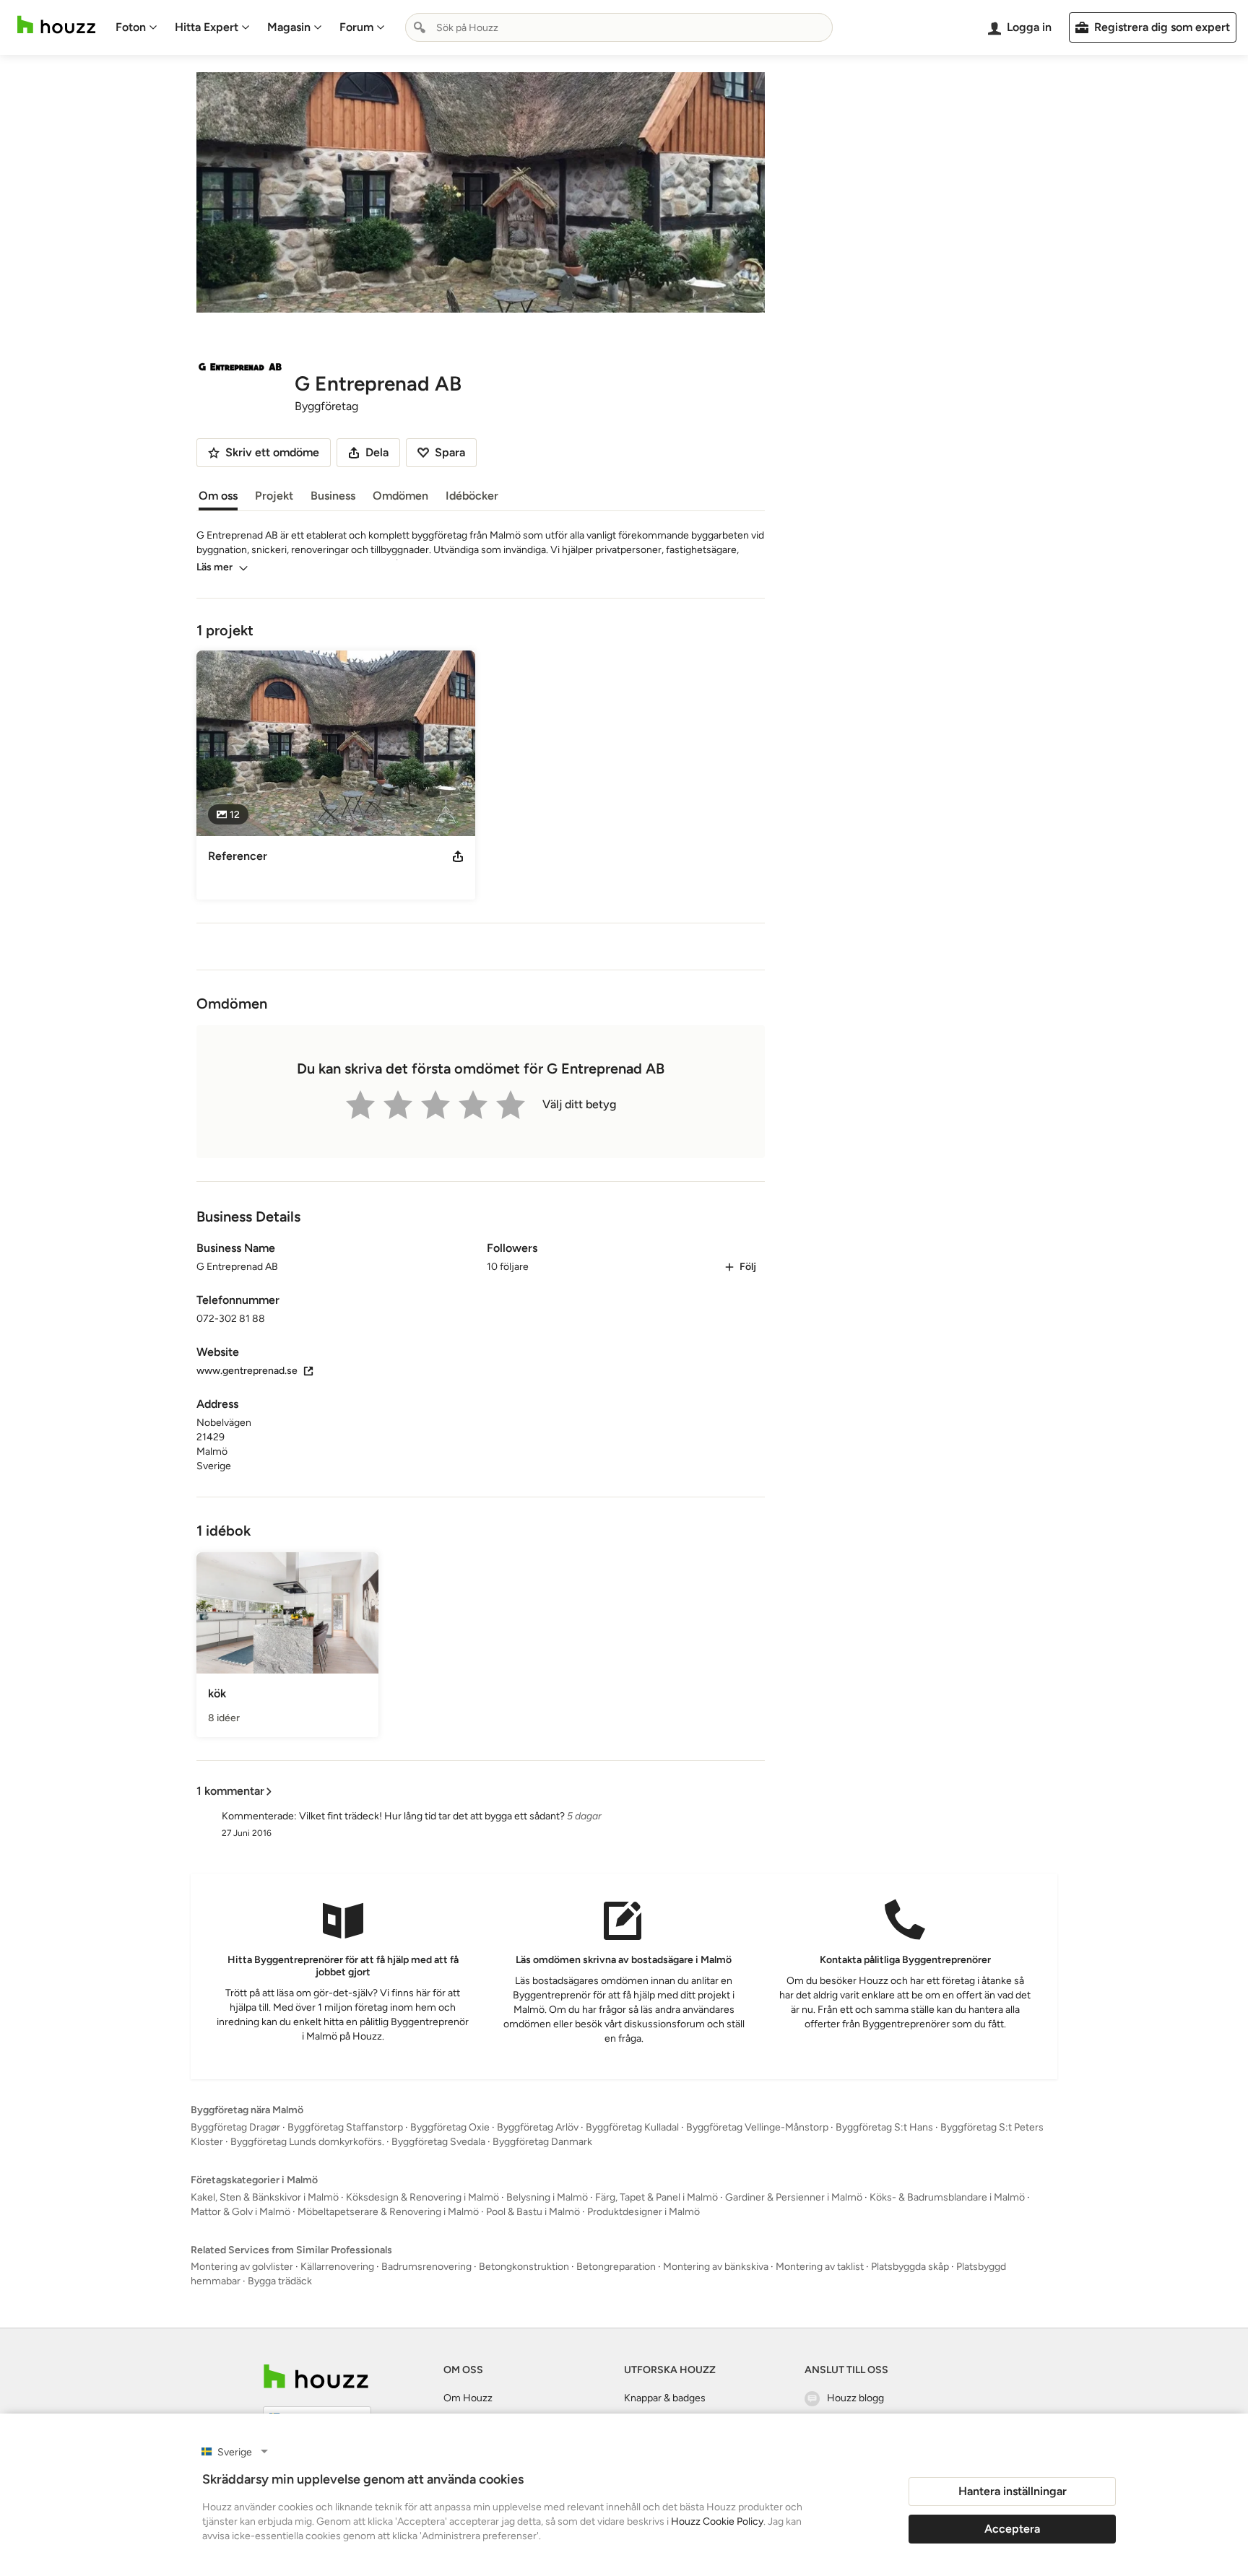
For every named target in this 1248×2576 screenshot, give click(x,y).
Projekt (274, 496)
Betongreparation (616, 2267)
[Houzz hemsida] (56, 25)
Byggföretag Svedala (438, 2142)
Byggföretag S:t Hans (884, 2127)
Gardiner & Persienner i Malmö (794, 2197)
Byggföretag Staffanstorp (345, 2127)
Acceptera (1012, 2529)
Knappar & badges (665, 2398)
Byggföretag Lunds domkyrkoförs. (307, 2142)
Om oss (218, 496)
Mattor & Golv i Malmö (240, 2212)
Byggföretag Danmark (542, 2142)
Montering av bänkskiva (716, 2267)
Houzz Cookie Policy (717, 2521)
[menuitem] (136, 27)
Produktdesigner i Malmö (643, 2212)
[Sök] (420, 27)
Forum (356, 27)
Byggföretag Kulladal (632, 2127)
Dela (377, 452)
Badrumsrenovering (426, 2267)
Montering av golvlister (242, 2267)
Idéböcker (472, 496)
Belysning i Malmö (547, 2197)
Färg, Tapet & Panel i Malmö (656, 2197)
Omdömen (400, 496)
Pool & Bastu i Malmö (533, 2212)
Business (333, 496)
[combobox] (619, 27)
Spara (450, 452)
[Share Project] (458, 856)
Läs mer (214, 567)
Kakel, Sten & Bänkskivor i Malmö (265, 2197)
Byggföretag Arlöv (538, 2127)
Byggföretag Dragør (235, 2127)
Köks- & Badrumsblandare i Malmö (947, 2197)
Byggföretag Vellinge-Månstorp (757, 2127)
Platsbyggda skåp (910, 2267)
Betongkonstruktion (524, 2267)
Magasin (289, 27)
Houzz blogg (855, 2398)
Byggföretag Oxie (450, 2127)
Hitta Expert (207, 27)
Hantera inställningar (1013, 2491)
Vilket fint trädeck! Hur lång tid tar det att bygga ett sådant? (432, 1816)
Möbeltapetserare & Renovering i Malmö (388, 2212)
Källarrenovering (337, 2267)
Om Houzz (468, 2398)
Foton (131, 27)
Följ (748, 1267)
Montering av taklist (820, 2267)
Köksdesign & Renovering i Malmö (422, 2197)
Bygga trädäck (280, 2281)
